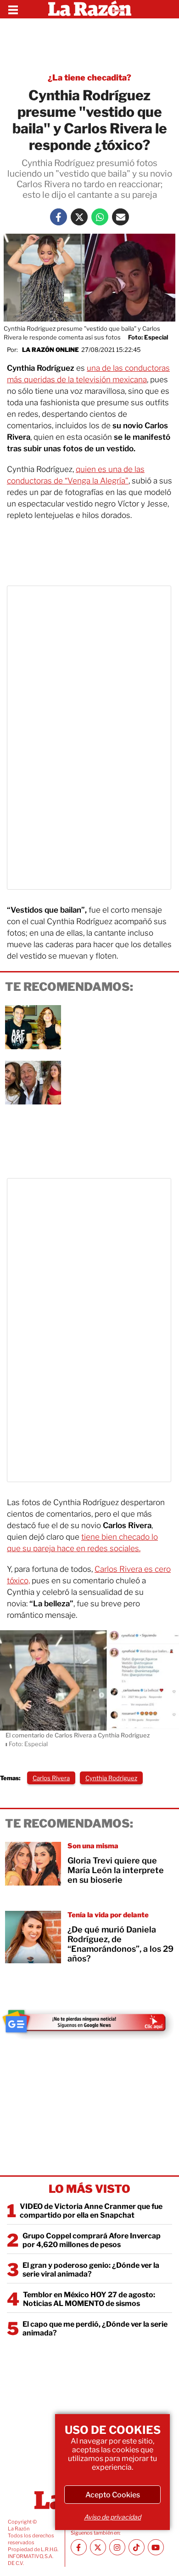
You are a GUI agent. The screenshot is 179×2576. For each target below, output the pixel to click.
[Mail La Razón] (120, 217)
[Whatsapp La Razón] (100, 217)
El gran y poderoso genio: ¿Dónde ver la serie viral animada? (91, 2270)
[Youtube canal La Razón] (156, 2547)
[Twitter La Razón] (79, 217)
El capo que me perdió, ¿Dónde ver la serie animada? (95, 2329)
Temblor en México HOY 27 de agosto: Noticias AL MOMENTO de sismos (89, 2299)
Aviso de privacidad (112, 2517)
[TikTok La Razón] (137, 2547)
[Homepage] (90, 9)
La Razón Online (50, 350)
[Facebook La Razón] (59, 217)
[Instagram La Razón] (117, 2547)
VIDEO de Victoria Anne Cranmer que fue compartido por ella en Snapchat (91, 2211)
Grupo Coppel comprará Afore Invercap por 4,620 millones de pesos (92, 2240)
